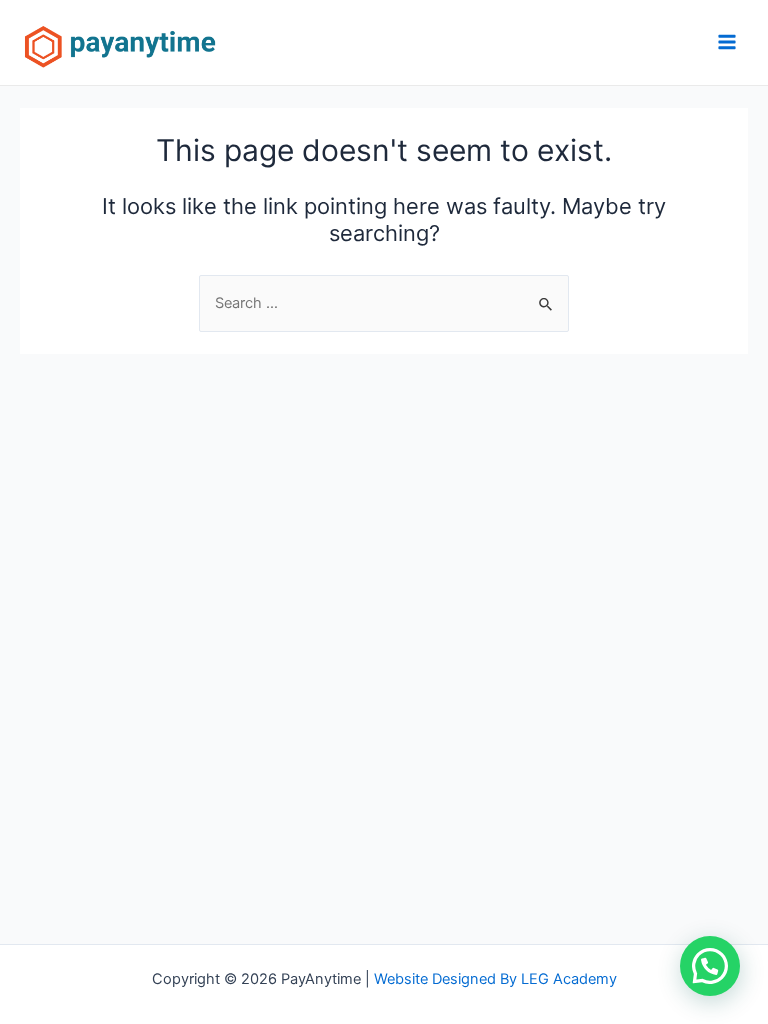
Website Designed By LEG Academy (495, 979)
